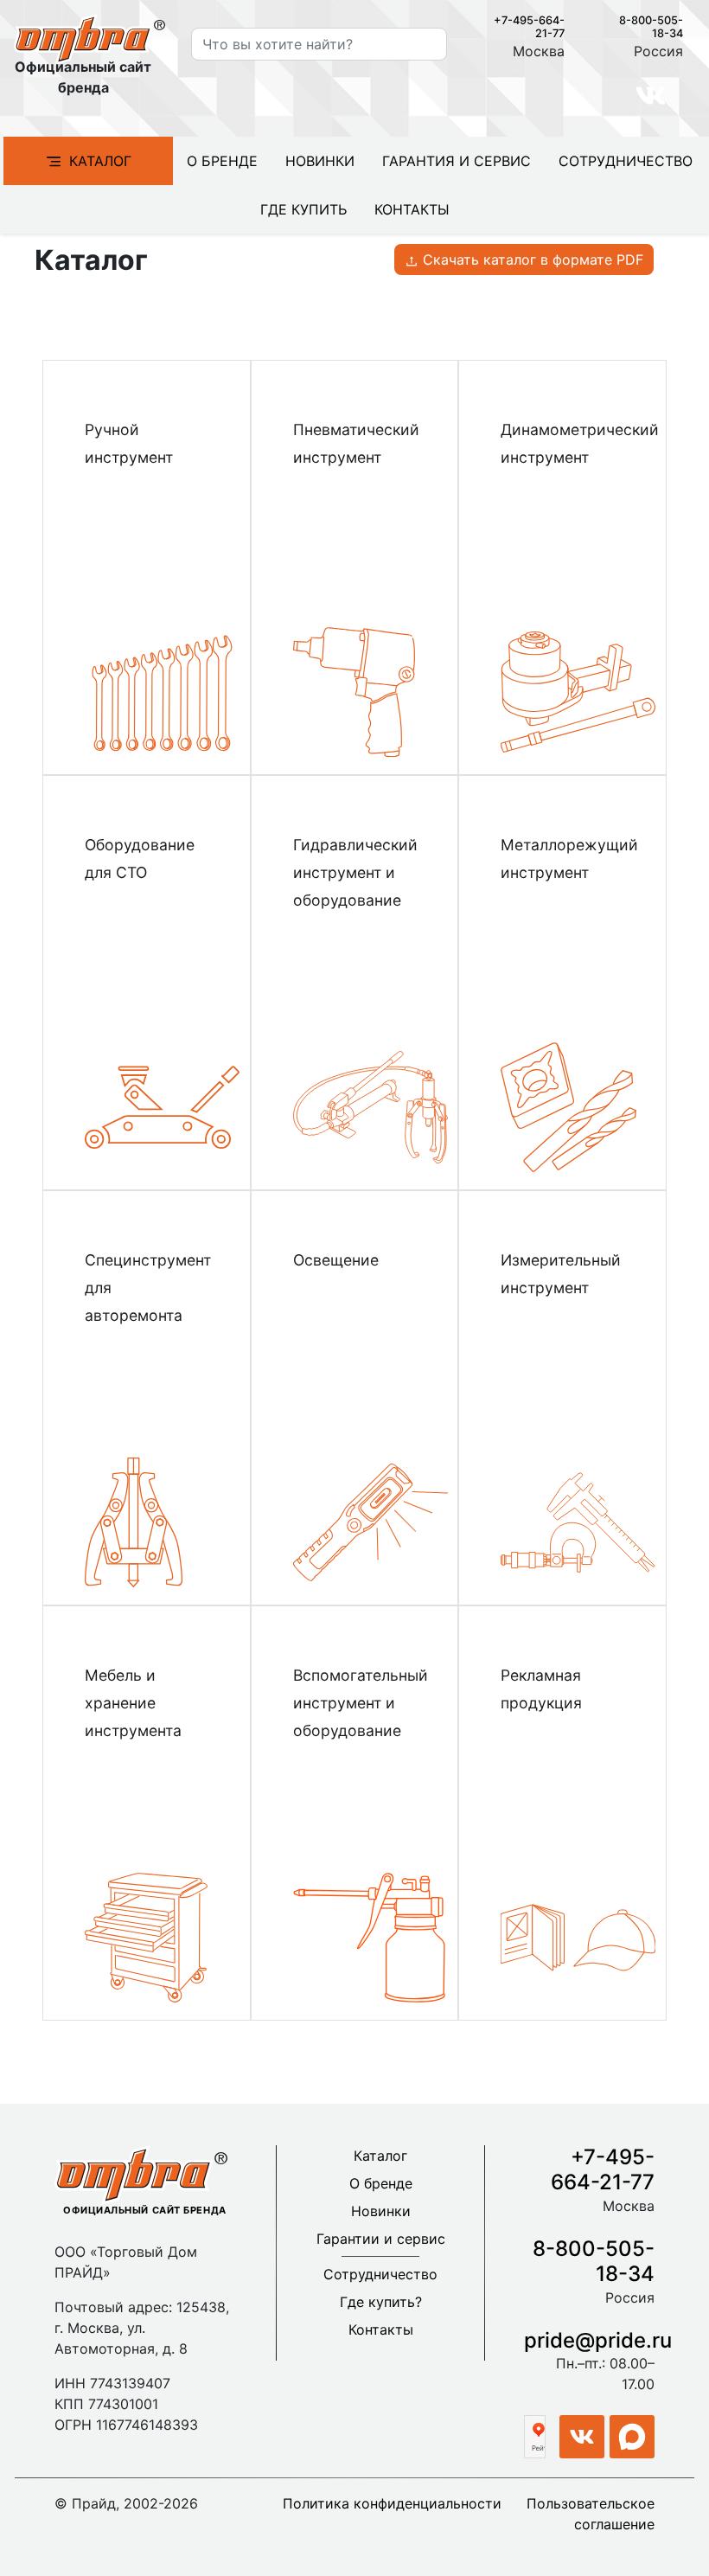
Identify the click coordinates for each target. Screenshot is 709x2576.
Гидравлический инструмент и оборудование (355, 872)
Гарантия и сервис (457, 161)
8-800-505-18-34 (594, 2261)
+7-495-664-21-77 (603, 2169)
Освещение (336, 1260)
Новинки (320, 161)
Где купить (303, 209)
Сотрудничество (626, 161)
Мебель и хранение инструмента (133, 1703)
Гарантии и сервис (381, 2239)
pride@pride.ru (598, 2340)
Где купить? (381, 2302)
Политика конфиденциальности (392, 2503)
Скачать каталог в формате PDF (531, 260)
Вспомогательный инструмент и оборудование (361, 1703)
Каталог (100, 161)
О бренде (222, 161)
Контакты (412, 209)
